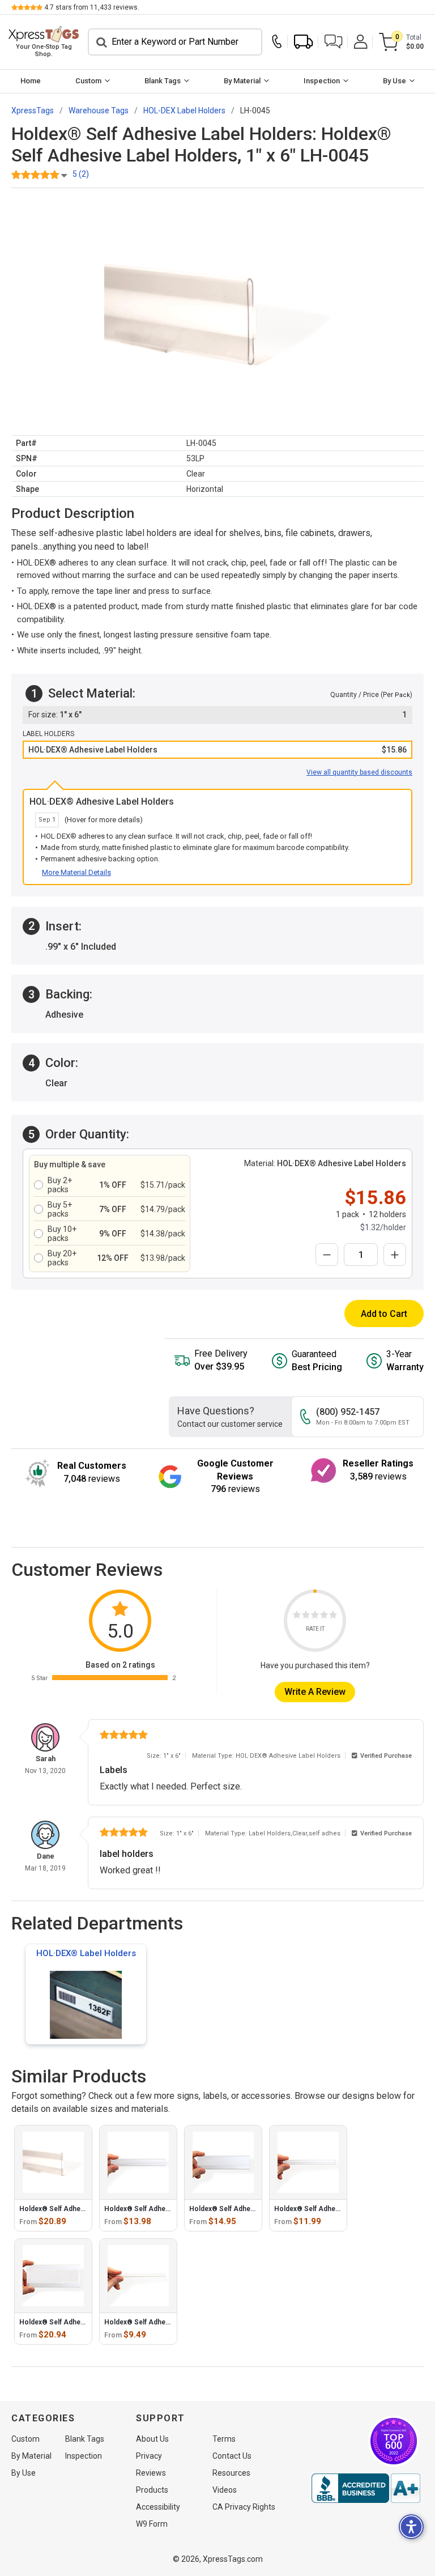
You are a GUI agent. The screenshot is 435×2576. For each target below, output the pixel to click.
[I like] (324, 1616)
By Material (242, 81)
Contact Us (232, 2456)
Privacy (149, 2456)
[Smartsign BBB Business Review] (366, 2488)
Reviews (151, 2473)
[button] (334, 42)
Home (31, 81)
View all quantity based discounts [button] (359, 772)
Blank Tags (163, 81)
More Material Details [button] (76, 872)
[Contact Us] (280, 42)
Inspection (322, 81)
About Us (152, 2439)
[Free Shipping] (304, 42)
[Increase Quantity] (395, 1255)
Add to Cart (384, 1314)
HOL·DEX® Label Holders (86, 1953)
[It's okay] (315, 1616)
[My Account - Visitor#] (361, 42)
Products (152, 2490)
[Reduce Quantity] (327, 1255)
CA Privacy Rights (244, 2507)
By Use (395, 81)
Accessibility (158, 2507)
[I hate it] (297, 1616)
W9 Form (152, 2524)
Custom (88, 81)
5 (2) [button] (81, 174)
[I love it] (333, 1616)
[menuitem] (30, 81)
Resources (231, 2473)
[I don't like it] (306, 1616)
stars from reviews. (92, 7)
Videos (225, 2490)
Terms (224, 2439)
